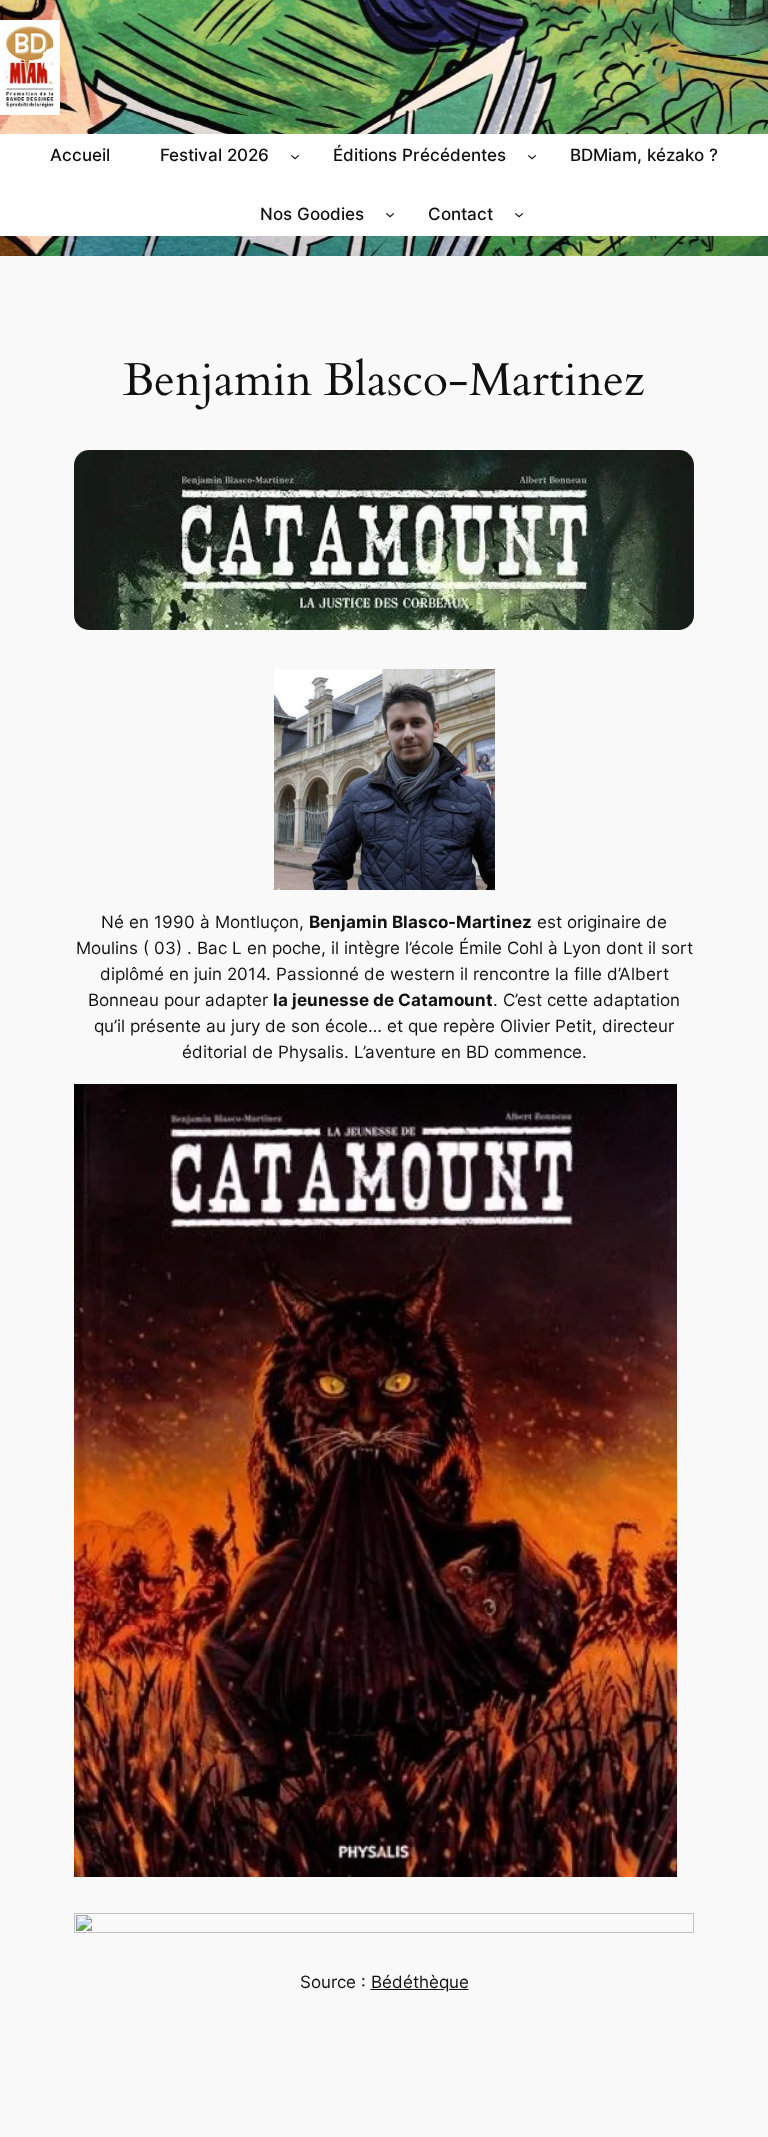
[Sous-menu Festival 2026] (295, 155)
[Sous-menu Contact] (519, 214)
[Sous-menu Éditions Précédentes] (532, 155)
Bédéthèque (420, 1982)
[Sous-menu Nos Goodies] (390, 214)
